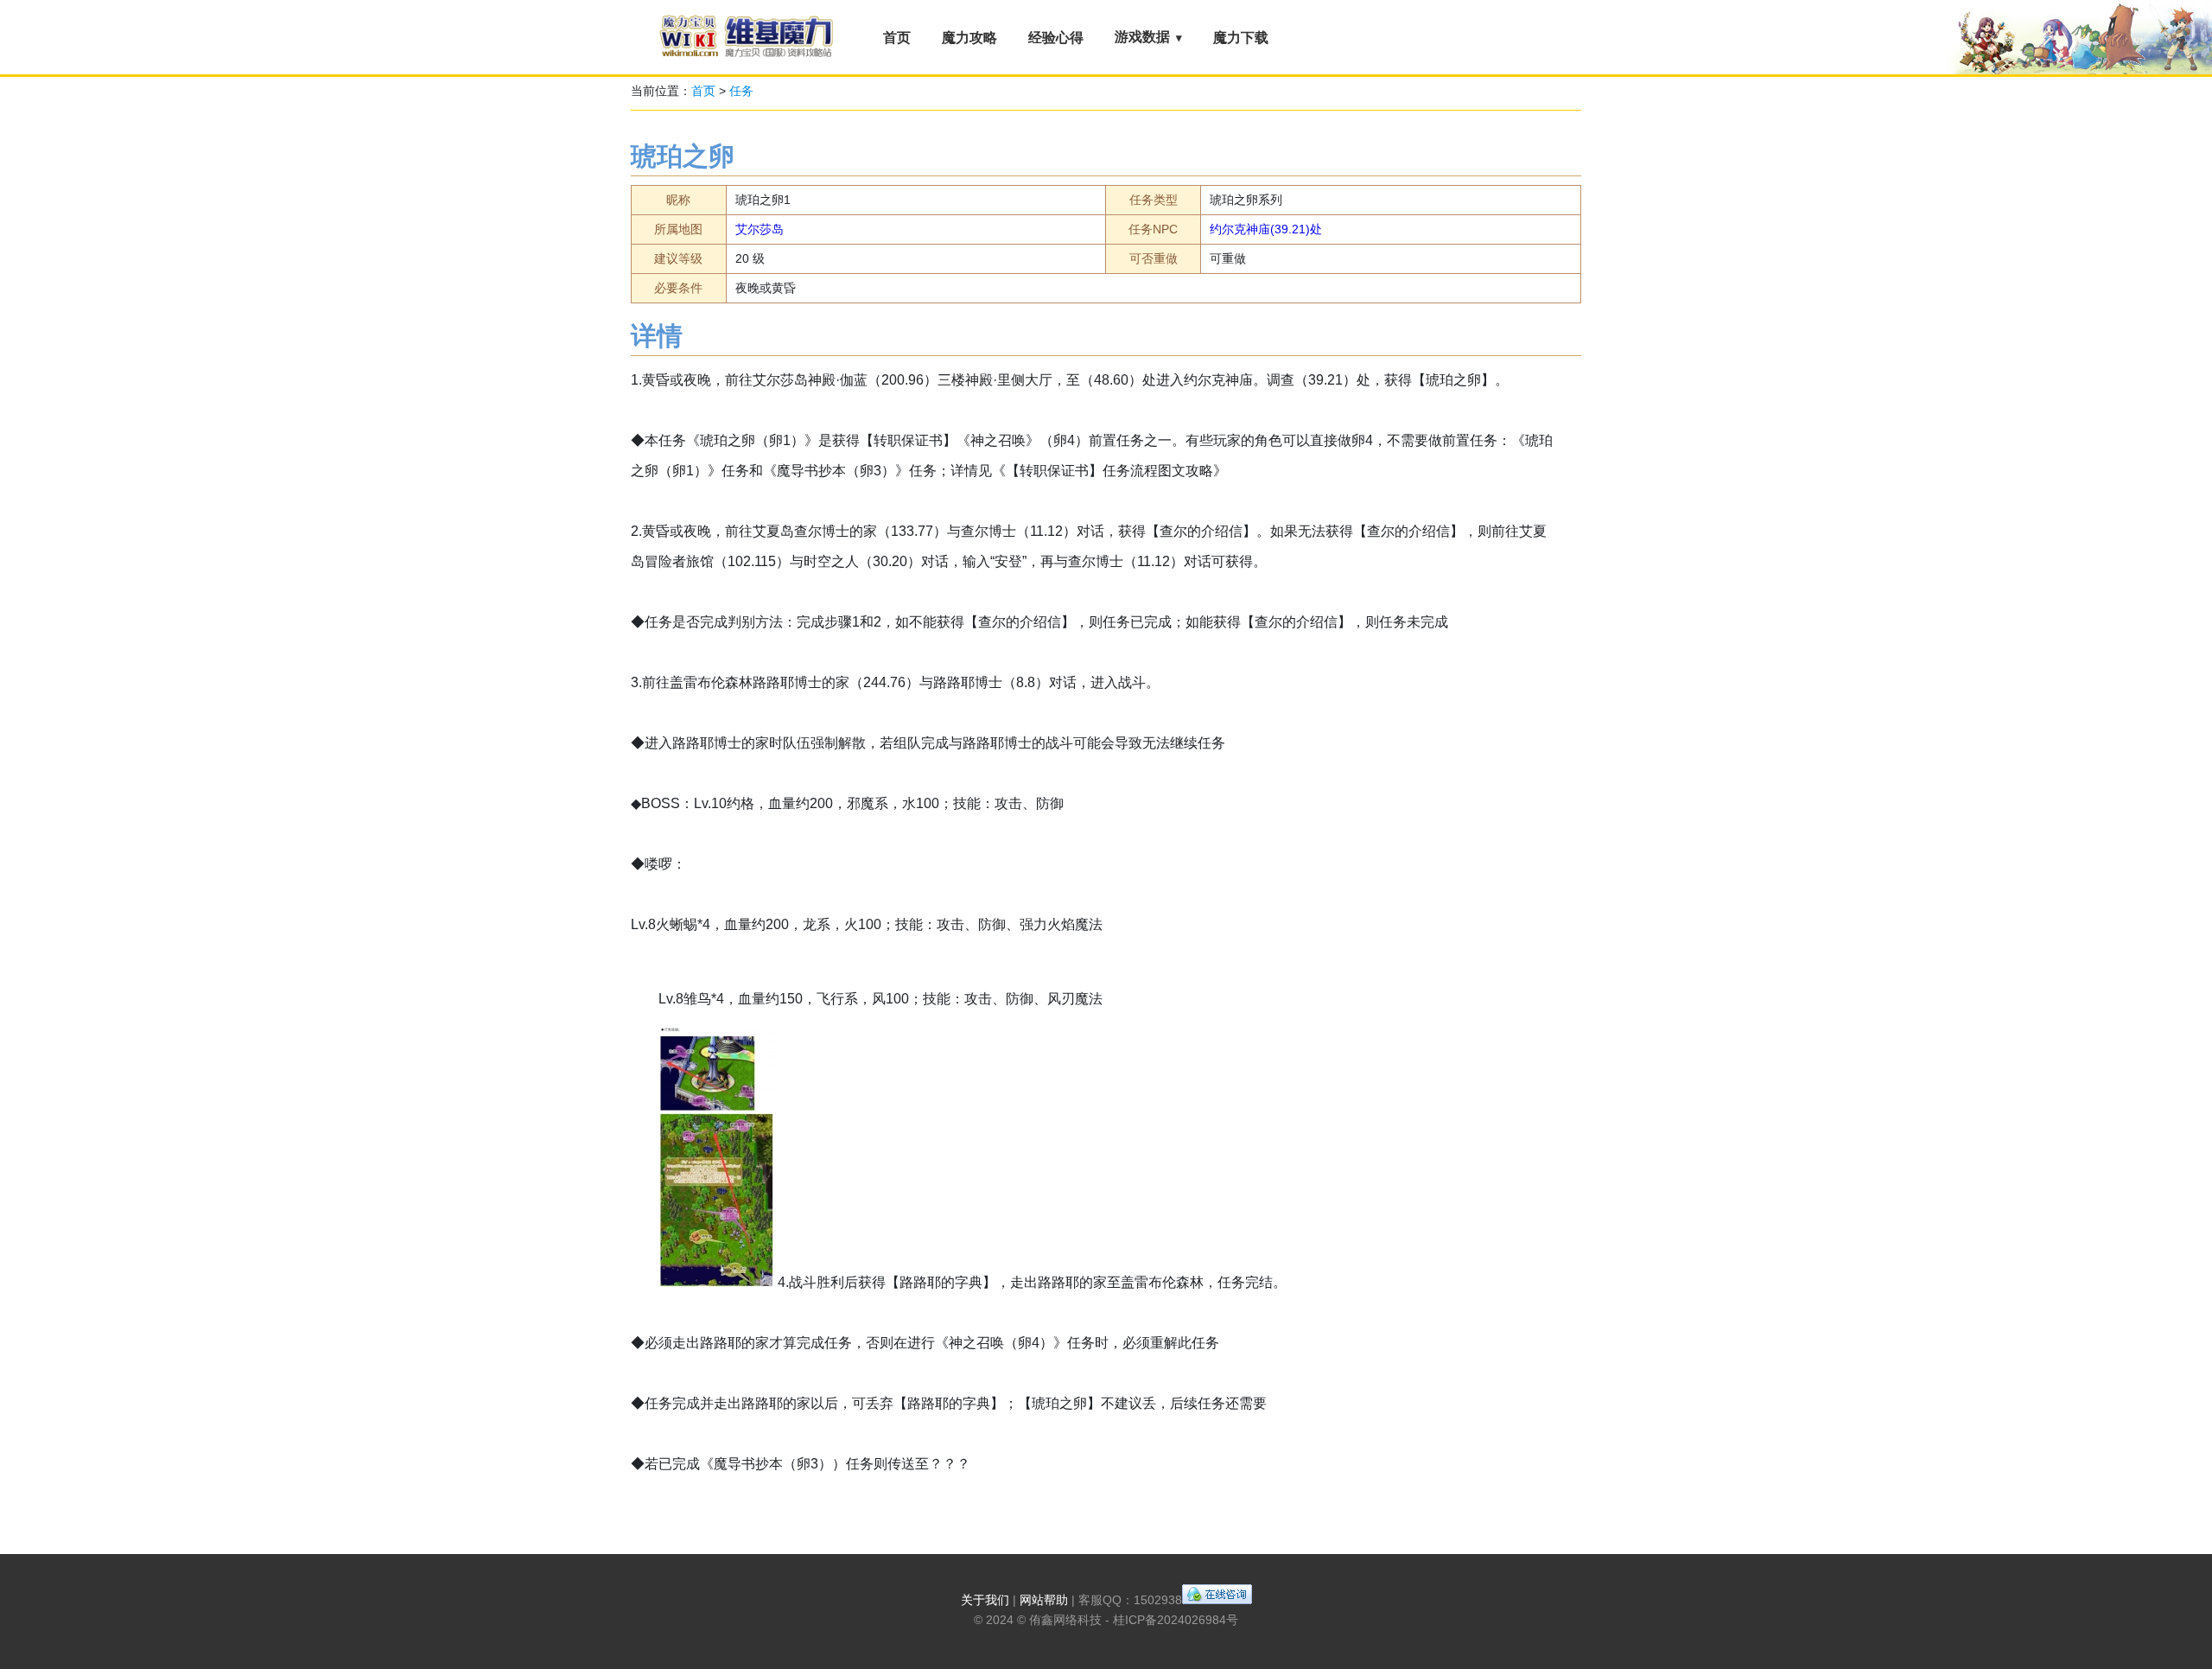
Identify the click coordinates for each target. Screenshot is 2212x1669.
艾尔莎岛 (760, 229)
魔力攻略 (969, 38)
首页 (897, 38)
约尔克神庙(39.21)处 (1266, 229)
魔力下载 (1241, 38)
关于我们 (985, 1600)
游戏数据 (1142, 37)
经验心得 (1056, 38)
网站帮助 (1044, 1600)
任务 (741, 91)
